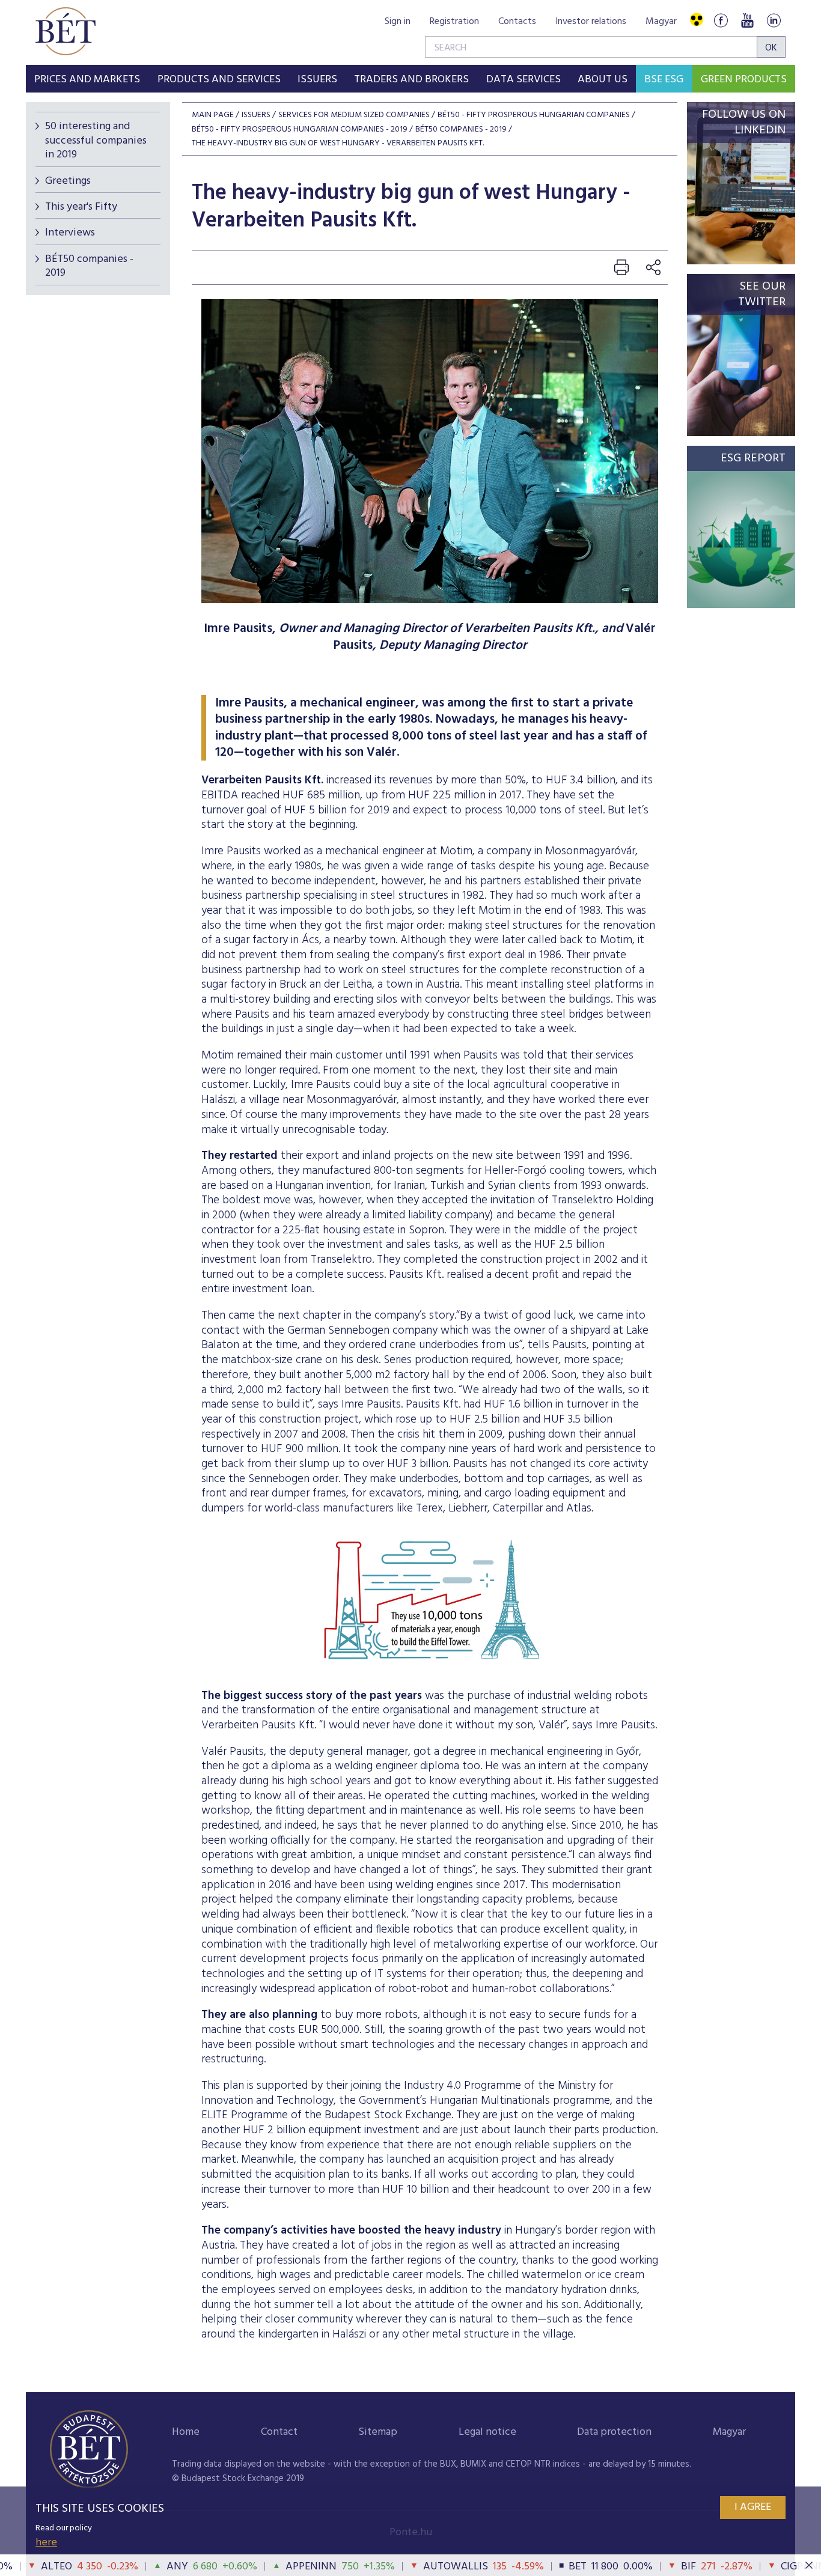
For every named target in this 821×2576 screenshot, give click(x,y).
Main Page (213, 115)
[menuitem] (87, 79)
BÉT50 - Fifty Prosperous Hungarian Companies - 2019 (300, 129)
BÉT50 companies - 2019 (89, 266)
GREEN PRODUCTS (744, 80)
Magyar (661, 22)
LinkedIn (774, 20)
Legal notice (487, 2432)
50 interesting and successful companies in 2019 (96, 141)
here (46, 2543)
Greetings (68, 181)
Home (186, 2432)
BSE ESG (664, 80)
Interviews (70, 233)
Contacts (517, 22)
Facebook (721, 20)
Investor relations (591, 22)
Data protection (614, 2432)
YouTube (747, 20)
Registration (454, 22)
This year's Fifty (81, 207)
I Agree (753, 2507)
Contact (279, 2432)
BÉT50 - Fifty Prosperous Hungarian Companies (534, 115)
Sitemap (378, 2432)
